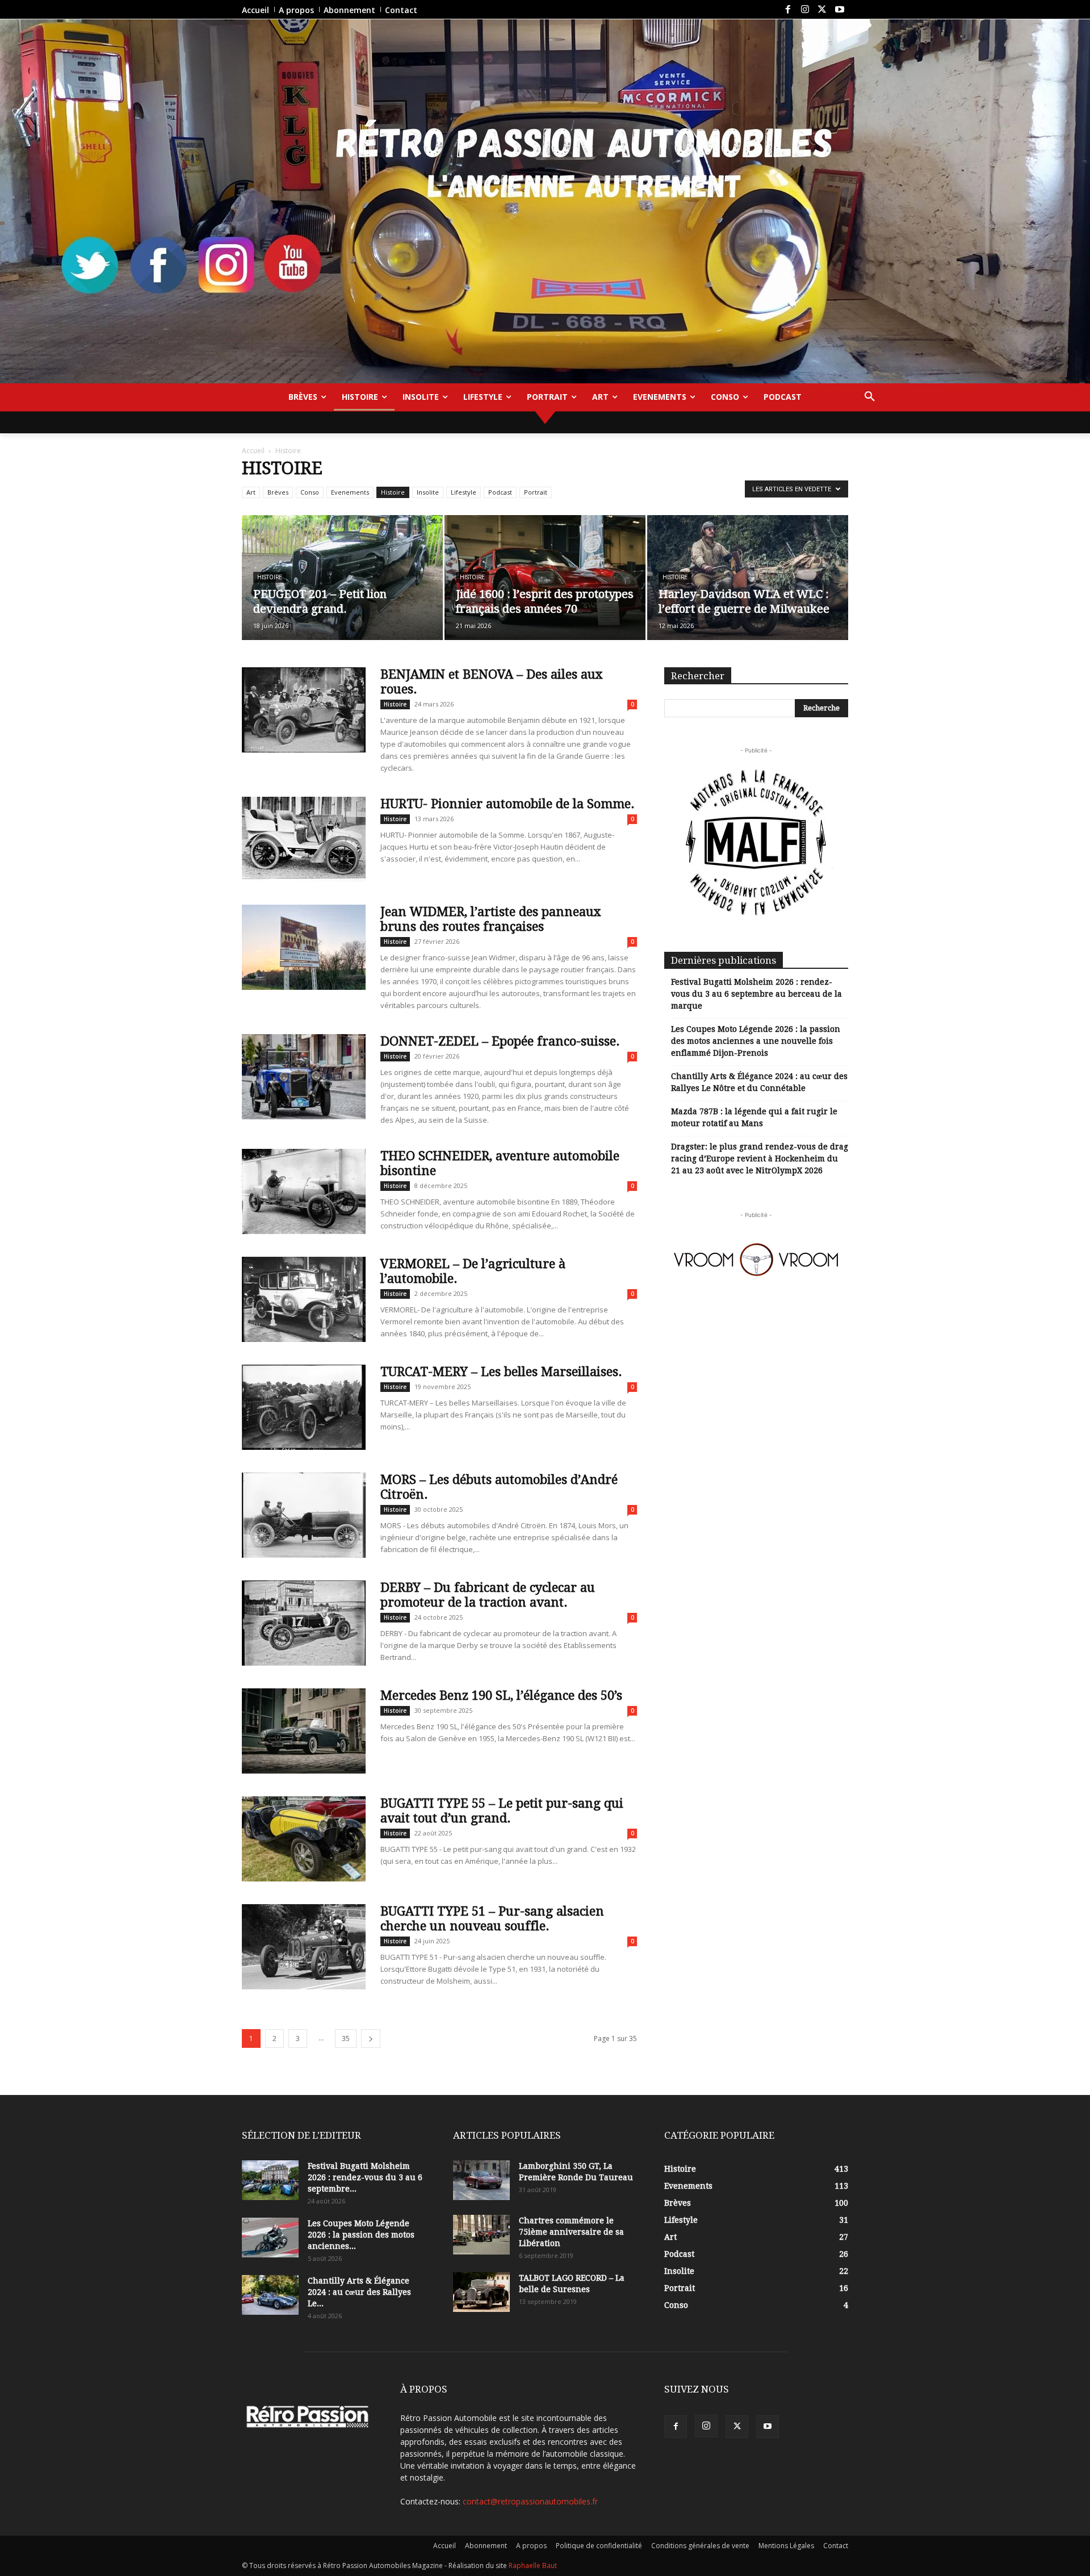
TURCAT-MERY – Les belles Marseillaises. (501, 1372)
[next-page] (371, 2038)
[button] (870, 397)
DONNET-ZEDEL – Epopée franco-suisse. (500, 1041)
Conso (310, 492)
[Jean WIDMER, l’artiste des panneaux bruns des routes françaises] (304, 947)
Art (251, 492)
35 (346, 2038)
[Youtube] (840, 10)
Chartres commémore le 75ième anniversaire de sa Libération (571, 2232)
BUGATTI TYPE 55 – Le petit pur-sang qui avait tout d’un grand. (502, 1811)
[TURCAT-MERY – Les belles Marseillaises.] (304, 1407)
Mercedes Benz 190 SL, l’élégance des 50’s (501, 1695)
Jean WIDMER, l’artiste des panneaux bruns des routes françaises (491, 919)
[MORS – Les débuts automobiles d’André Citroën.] (304, 1515)
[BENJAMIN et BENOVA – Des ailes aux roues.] (304, 710)
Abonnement (486, 2546)
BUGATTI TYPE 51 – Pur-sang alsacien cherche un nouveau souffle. (492, 1919)
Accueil (253, 451)
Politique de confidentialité (599, 2546)
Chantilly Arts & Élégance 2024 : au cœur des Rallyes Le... (359, 2292)
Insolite (428, 492)
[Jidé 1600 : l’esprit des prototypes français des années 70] (545, 578)
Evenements (350, 492)
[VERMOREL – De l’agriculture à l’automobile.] (304, 1299)
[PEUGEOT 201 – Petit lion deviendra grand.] (342, 578)
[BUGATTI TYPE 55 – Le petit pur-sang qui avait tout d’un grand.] (304, 1839)
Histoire (393, 492)
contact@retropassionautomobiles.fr (530, 2501)
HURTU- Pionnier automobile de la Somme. (508, 804)
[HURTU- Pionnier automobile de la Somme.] (304, 839)
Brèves (278, 492)
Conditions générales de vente (700, 2546)
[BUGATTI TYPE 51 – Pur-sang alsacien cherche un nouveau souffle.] (304, 1947)
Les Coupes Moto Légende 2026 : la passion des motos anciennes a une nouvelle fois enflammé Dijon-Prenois (756, 1041)
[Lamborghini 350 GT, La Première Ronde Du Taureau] (481, 2180)
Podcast (500, 492)
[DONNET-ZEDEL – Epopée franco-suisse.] (304, 1077)
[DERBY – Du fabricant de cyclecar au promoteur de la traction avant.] (304, 1623)
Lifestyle (464, 492)
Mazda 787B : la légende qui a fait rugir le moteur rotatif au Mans (754, 1117)
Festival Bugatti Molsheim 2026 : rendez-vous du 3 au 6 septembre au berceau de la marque (756, 994)
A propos (531, 2546)
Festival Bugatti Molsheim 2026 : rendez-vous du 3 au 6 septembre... (365, 2177)
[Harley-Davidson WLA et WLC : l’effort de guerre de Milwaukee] (748, 578)
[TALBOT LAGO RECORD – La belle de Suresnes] (481, 2292)
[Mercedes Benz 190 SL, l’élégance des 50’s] (304, 1731)
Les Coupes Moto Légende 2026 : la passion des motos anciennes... (361, 2235)
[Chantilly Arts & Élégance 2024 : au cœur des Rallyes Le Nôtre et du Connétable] (270, 2295)
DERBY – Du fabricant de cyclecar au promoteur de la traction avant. (488, 1595)
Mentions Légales (786, 2546)
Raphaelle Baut (533, 2565)
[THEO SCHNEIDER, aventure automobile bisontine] (304, 1191)
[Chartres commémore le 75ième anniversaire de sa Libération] (481, 2235)
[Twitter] (822, 10)
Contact (836, 2546)
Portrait (536, 492)
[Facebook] (787, 10)
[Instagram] (805, 10)
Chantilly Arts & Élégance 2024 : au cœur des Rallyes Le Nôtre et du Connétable (759, 1082)
